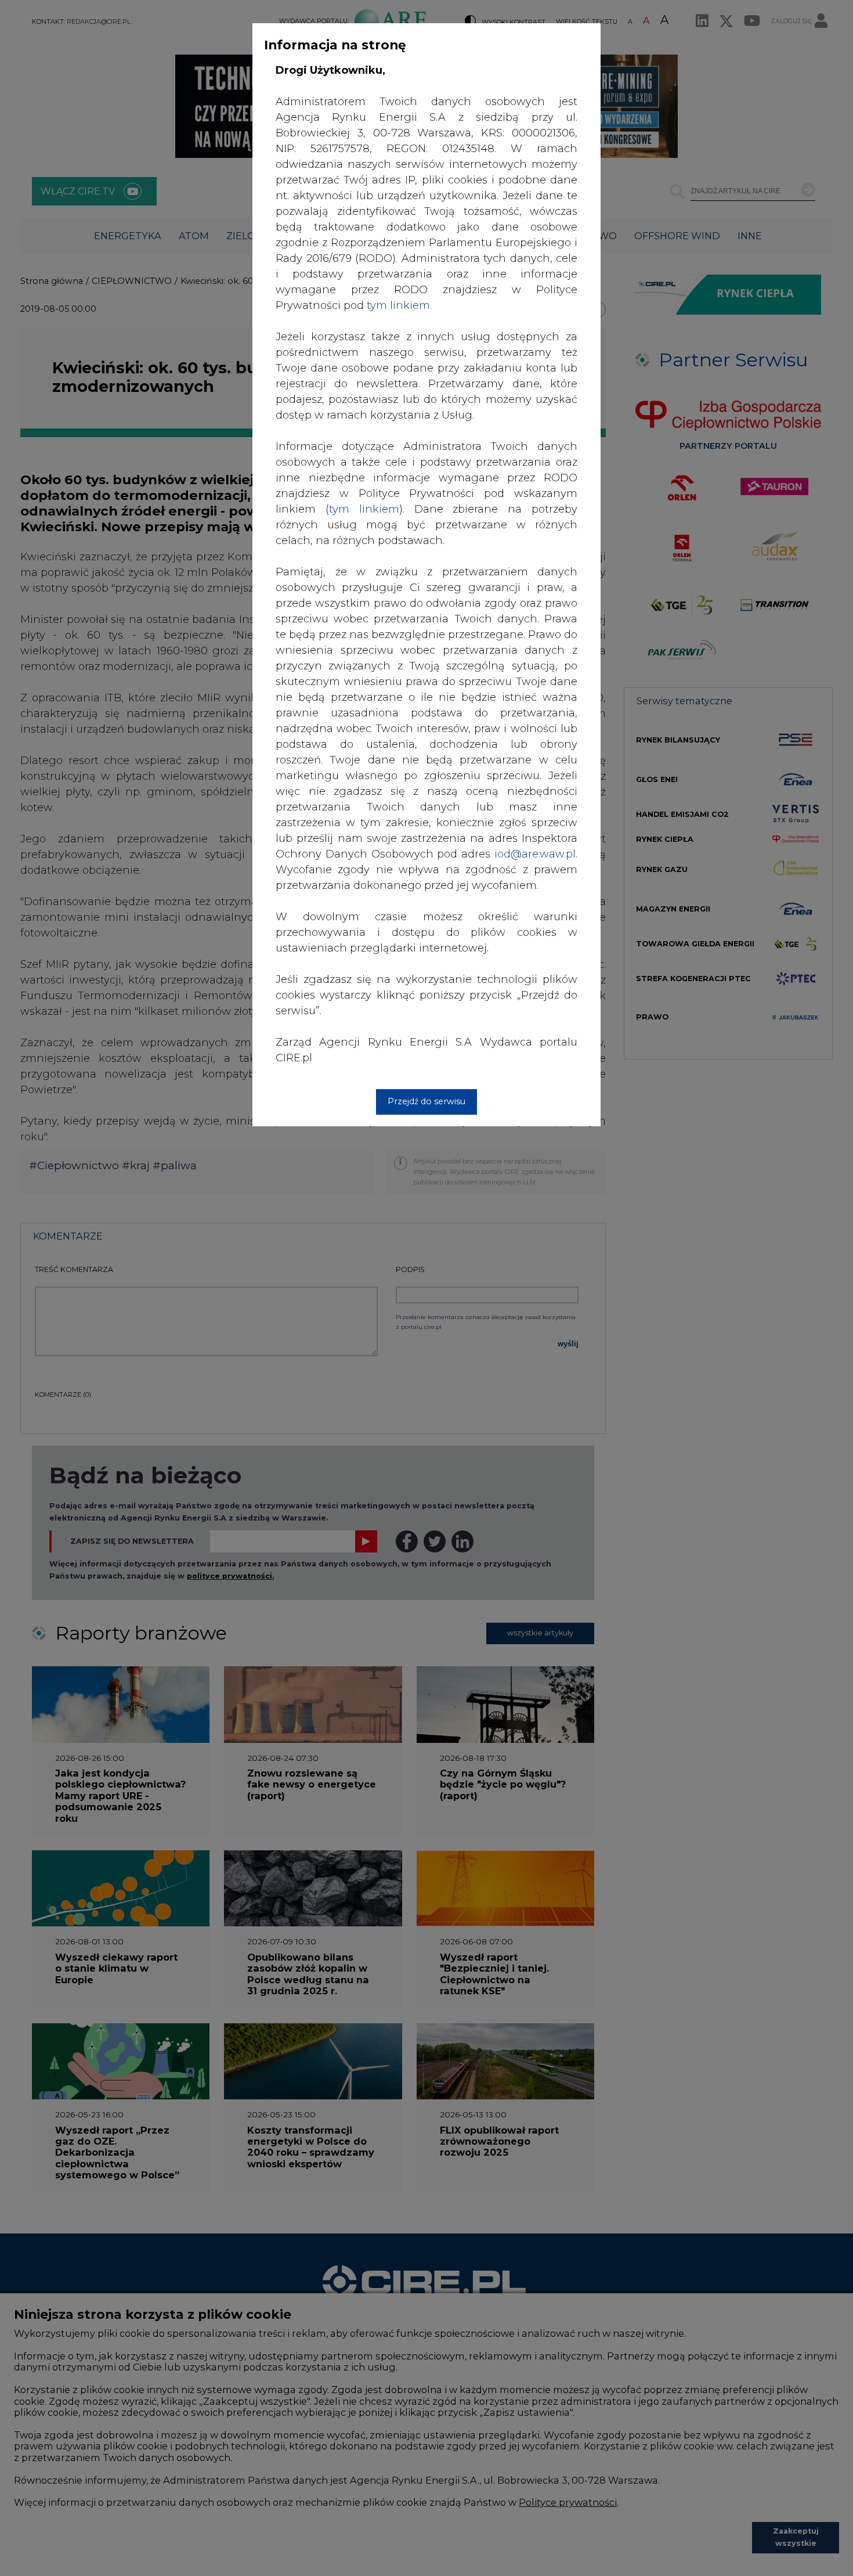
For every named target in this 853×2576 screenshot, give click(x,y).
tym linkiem (364, 509)
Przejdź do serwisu (426, 1101)
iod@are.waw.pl (535, 854)
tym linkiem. (399, 305)
